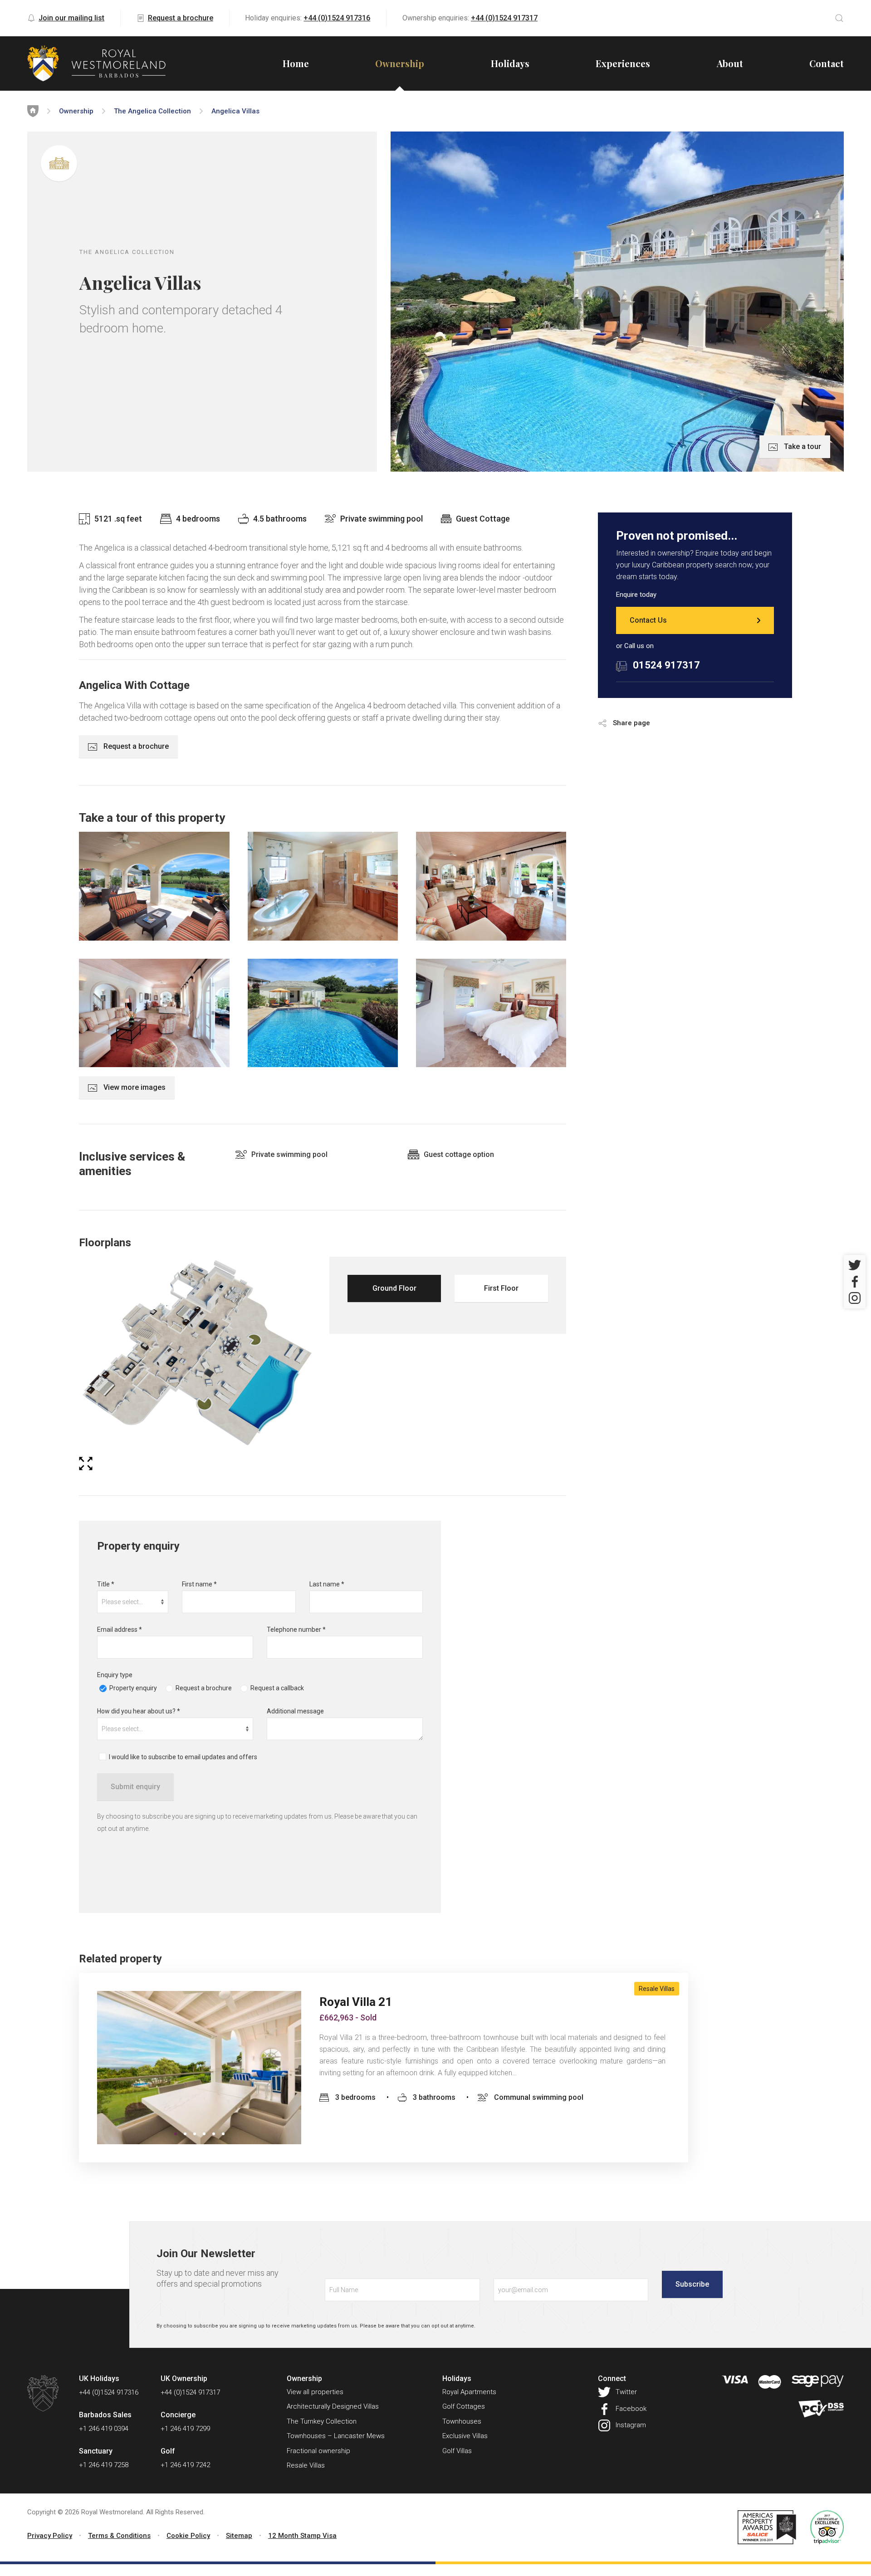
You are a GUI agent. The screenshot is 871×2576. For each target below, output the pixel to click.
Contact (827, 63)
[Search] (839, 18)
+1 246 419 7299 (185, 2429)
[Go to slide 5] (223, 2134)
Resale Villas (657, 1989)
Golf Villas (457, 2451)
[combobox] (133, 1602)
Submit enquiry (135, 1787)
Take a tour (802, 446)
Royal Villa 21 (356, 2002)
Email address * (120, 1630)
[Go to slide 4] (214, 2134)
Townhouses (462, 2421)
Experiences (623, 63)
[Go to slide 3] (204, 2134)
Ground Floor (394, 1288)
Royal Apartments (469, 2392)
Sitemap (239, 2536)
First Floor (501, 1288)
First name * (199, 1584)
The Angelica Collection (152, 111)
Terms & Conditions (119, 2536)
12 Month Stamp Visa (302, 2536)
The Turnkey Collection (322, 2421)
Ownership (400, 63)
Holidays (510, 63)
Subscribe (692, 2284)
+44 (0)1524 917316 (337, 18)
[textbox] (133, 1602)
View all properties (315, 2392)
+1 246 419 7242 (185, 2465)
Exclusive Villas (465, 2436)
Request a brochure (181, 18)
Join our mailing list (71, 18)
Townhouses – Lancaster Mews (336, 2436)
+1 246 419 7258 (104, 2465)
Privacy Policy (50, 2536)
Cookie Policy (188, 2536)
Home (296, 63)
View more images (134, 1087)
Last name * (327, 1584)
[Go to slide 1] (176, 2134)
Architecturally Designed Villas (333, 2406)
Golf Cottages (464, 2406)
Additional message (295, 1711)
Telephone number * (296, 1630)
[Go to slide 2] (195, 2134)
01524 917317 (666, 665)
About (730, 63)
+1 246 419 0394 (104, 2429)
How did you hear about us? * (139, 1711)
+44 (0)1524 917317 (504, 18)
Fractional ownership (318, 2451)
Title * (106, 1584)
